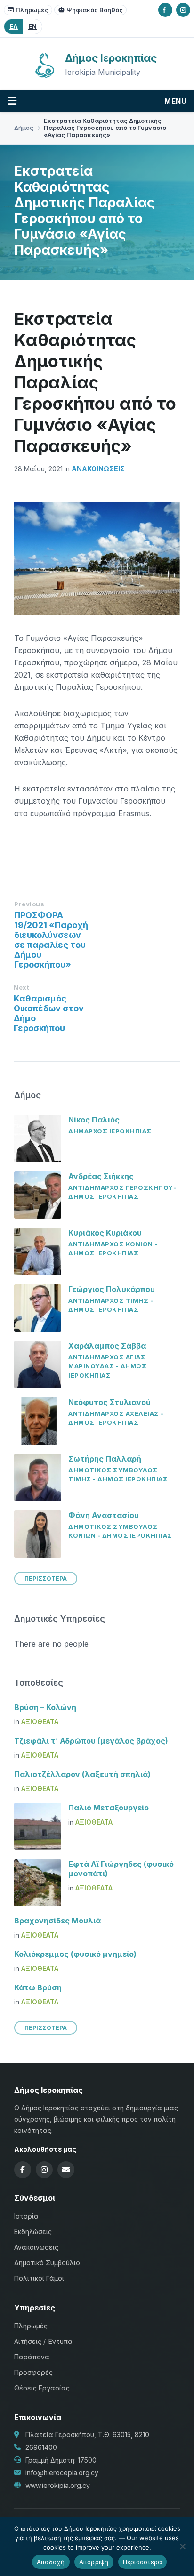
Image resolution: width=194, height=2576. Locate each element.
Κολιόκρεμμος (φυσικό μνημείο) (75, 1954)
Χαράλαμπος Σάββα (107, 1346)
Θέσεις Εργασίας (42, 2388)
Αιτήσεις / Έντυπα (43, 2341)
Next (21, 987)
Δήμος (24, 128)
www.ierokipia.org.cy (58, 2485)
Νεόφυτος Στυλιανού (109, 1402)
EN (32, 26)
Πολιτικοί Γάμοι (39, 2278)
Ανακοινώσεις (98, 469)
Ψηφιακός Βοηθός (95, 10)
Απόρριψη (94, 2562)
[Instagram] (183, 10)
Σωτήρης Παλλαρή (105, 1459)
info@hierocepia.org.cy (62, 2473)
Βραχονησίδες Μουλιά (57, 1921)
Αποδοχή (51, 2562)
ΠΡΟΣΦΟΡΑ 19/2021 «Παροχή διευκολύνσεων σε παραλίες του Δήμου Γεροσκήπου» (51, 940)
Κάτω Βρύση (38, 1987)
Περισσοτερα (46, 1579)
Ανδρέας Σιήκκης (101, 1176)
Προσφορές (33, 2372)
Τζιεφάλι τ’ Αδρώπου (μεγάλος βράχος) (91, 1741)
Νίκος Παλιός (94, 1120)
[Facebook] (165, 10)
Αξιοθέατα (40, 1722)
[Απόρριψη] (182, 2546)
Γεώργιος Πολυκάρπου (112, 1289)
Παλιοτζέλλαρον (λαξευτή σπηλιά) (82, 1774)
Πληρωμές (32, 10)
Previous (29, 904)
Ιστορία (26, 2216)
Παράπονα (32, 2357)
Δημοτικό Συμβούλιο (47, 2263)
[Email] (66, 2170)
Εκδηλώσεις (33, 2232)
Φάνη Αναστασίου (104, 1515)
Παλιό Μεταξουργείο (109, 1808)
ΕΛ (14, 26)
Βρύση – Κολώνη (45, 1707)
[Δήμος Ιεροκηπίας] (45, 76)
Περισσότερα (143, 2562)
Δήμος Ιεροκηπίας (111, 58)
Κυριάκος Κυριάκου (105, 1233)
